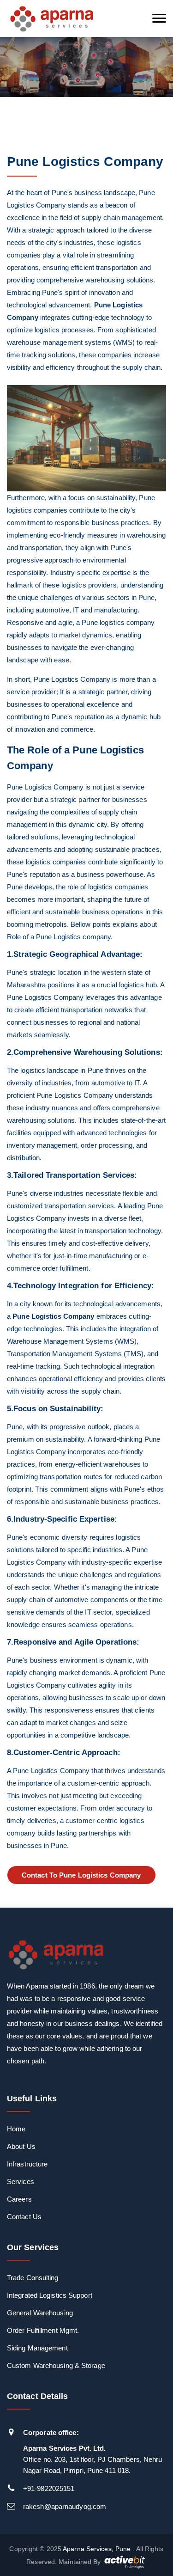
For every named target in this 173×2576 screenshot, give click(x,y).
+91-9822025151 (49, 2488)
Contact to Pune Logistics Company (81, 1875)
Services (21, 2181)
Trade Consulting (33, 2278)
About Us (21, 2146)
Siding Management (37, 2348)
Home (16, 2129)
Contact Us (24, 2217)
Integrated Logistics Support (50, 2295)
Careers (19, 2199)
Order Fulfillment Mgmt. (43, 2330)
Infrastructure (27, 2164)
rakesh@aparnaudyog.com (65, 2506)
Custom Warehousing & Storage (56, 2365)
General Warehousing (40, 2313)
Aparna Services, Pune (97, 2549)
